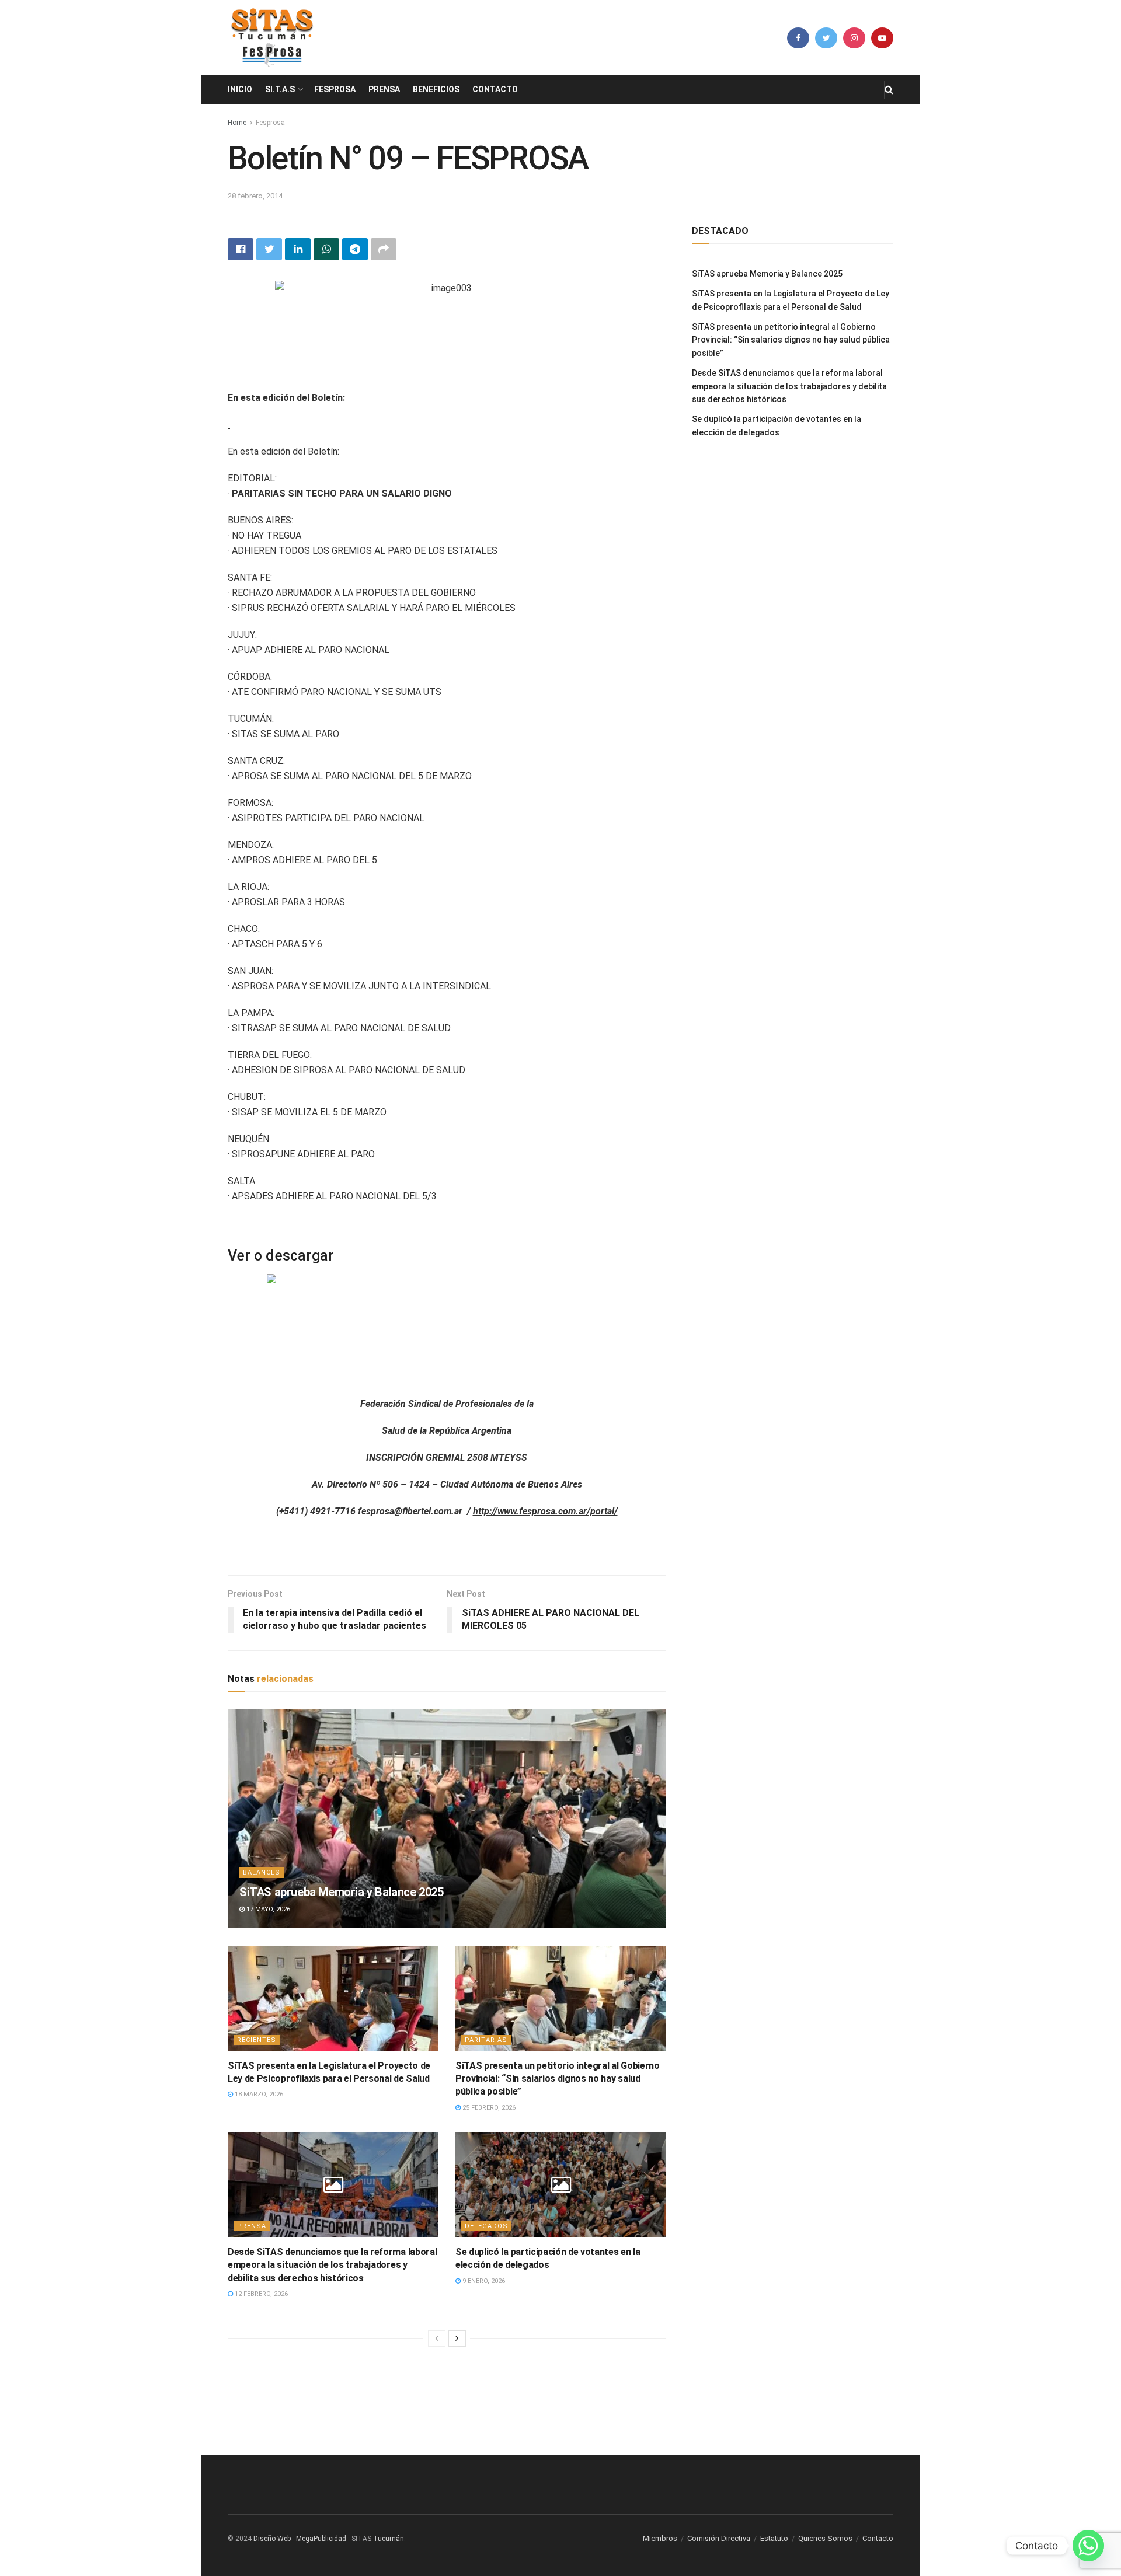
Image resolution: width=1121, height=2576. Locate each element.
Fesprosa (335, 89)
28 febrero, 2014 (255, 196)
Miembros (660, 2538)
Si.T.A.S (280, 89)
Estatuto (774, 2538)
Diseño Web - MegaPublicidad (300, 2539)
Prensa (384, 89)
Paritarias (486, 2040)
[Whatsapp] (1088, 2546)
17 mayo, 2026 (267, 1909)
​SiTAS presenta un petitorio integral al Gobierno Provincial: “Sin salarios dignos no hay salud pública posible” (558, 2079)
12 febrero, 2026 (260, 2294)
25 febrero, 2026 (488, 2108)
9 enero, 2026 (483, 2281)
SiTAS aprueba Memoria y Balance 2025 (342, 1892)
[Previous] (437, 2338)
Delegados (486, 2226)
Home (237, 123)
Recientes (257, 2040)
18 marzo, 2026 (258, 2094)
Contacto (495, 89)
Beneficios (436, 89)
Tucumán (389, 2539)
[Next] (457, 2338)
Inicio (240, 89)
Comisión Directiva (719, 2538)
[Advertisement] (560, 2399)
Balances (262, 1872)
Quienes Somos (825, 2538)
